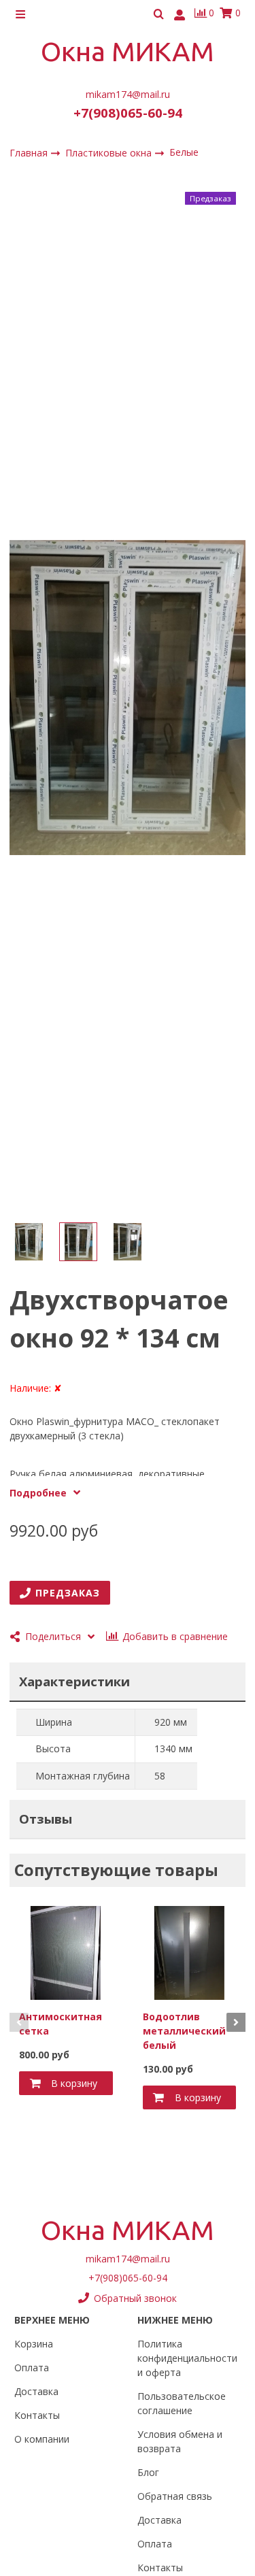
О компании (42, 2439)
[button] (19, 2022)
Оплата (32, 2368)
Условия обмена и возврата (180, 2441)
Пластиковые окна (110, 152)
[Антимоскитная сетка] (66, 1952)
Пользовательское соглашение (182, 2403)
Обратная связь (175, 2496)
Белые (184, 152)
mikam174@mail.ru (128, 94)
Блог (148, 2472)
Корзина (34, 2344)
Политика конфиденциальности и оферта (187, 2358)
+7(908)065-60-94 (128, 113)
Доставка (36, 2391)
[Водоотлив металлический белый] (190, 1952)
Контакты (37, 2415)
